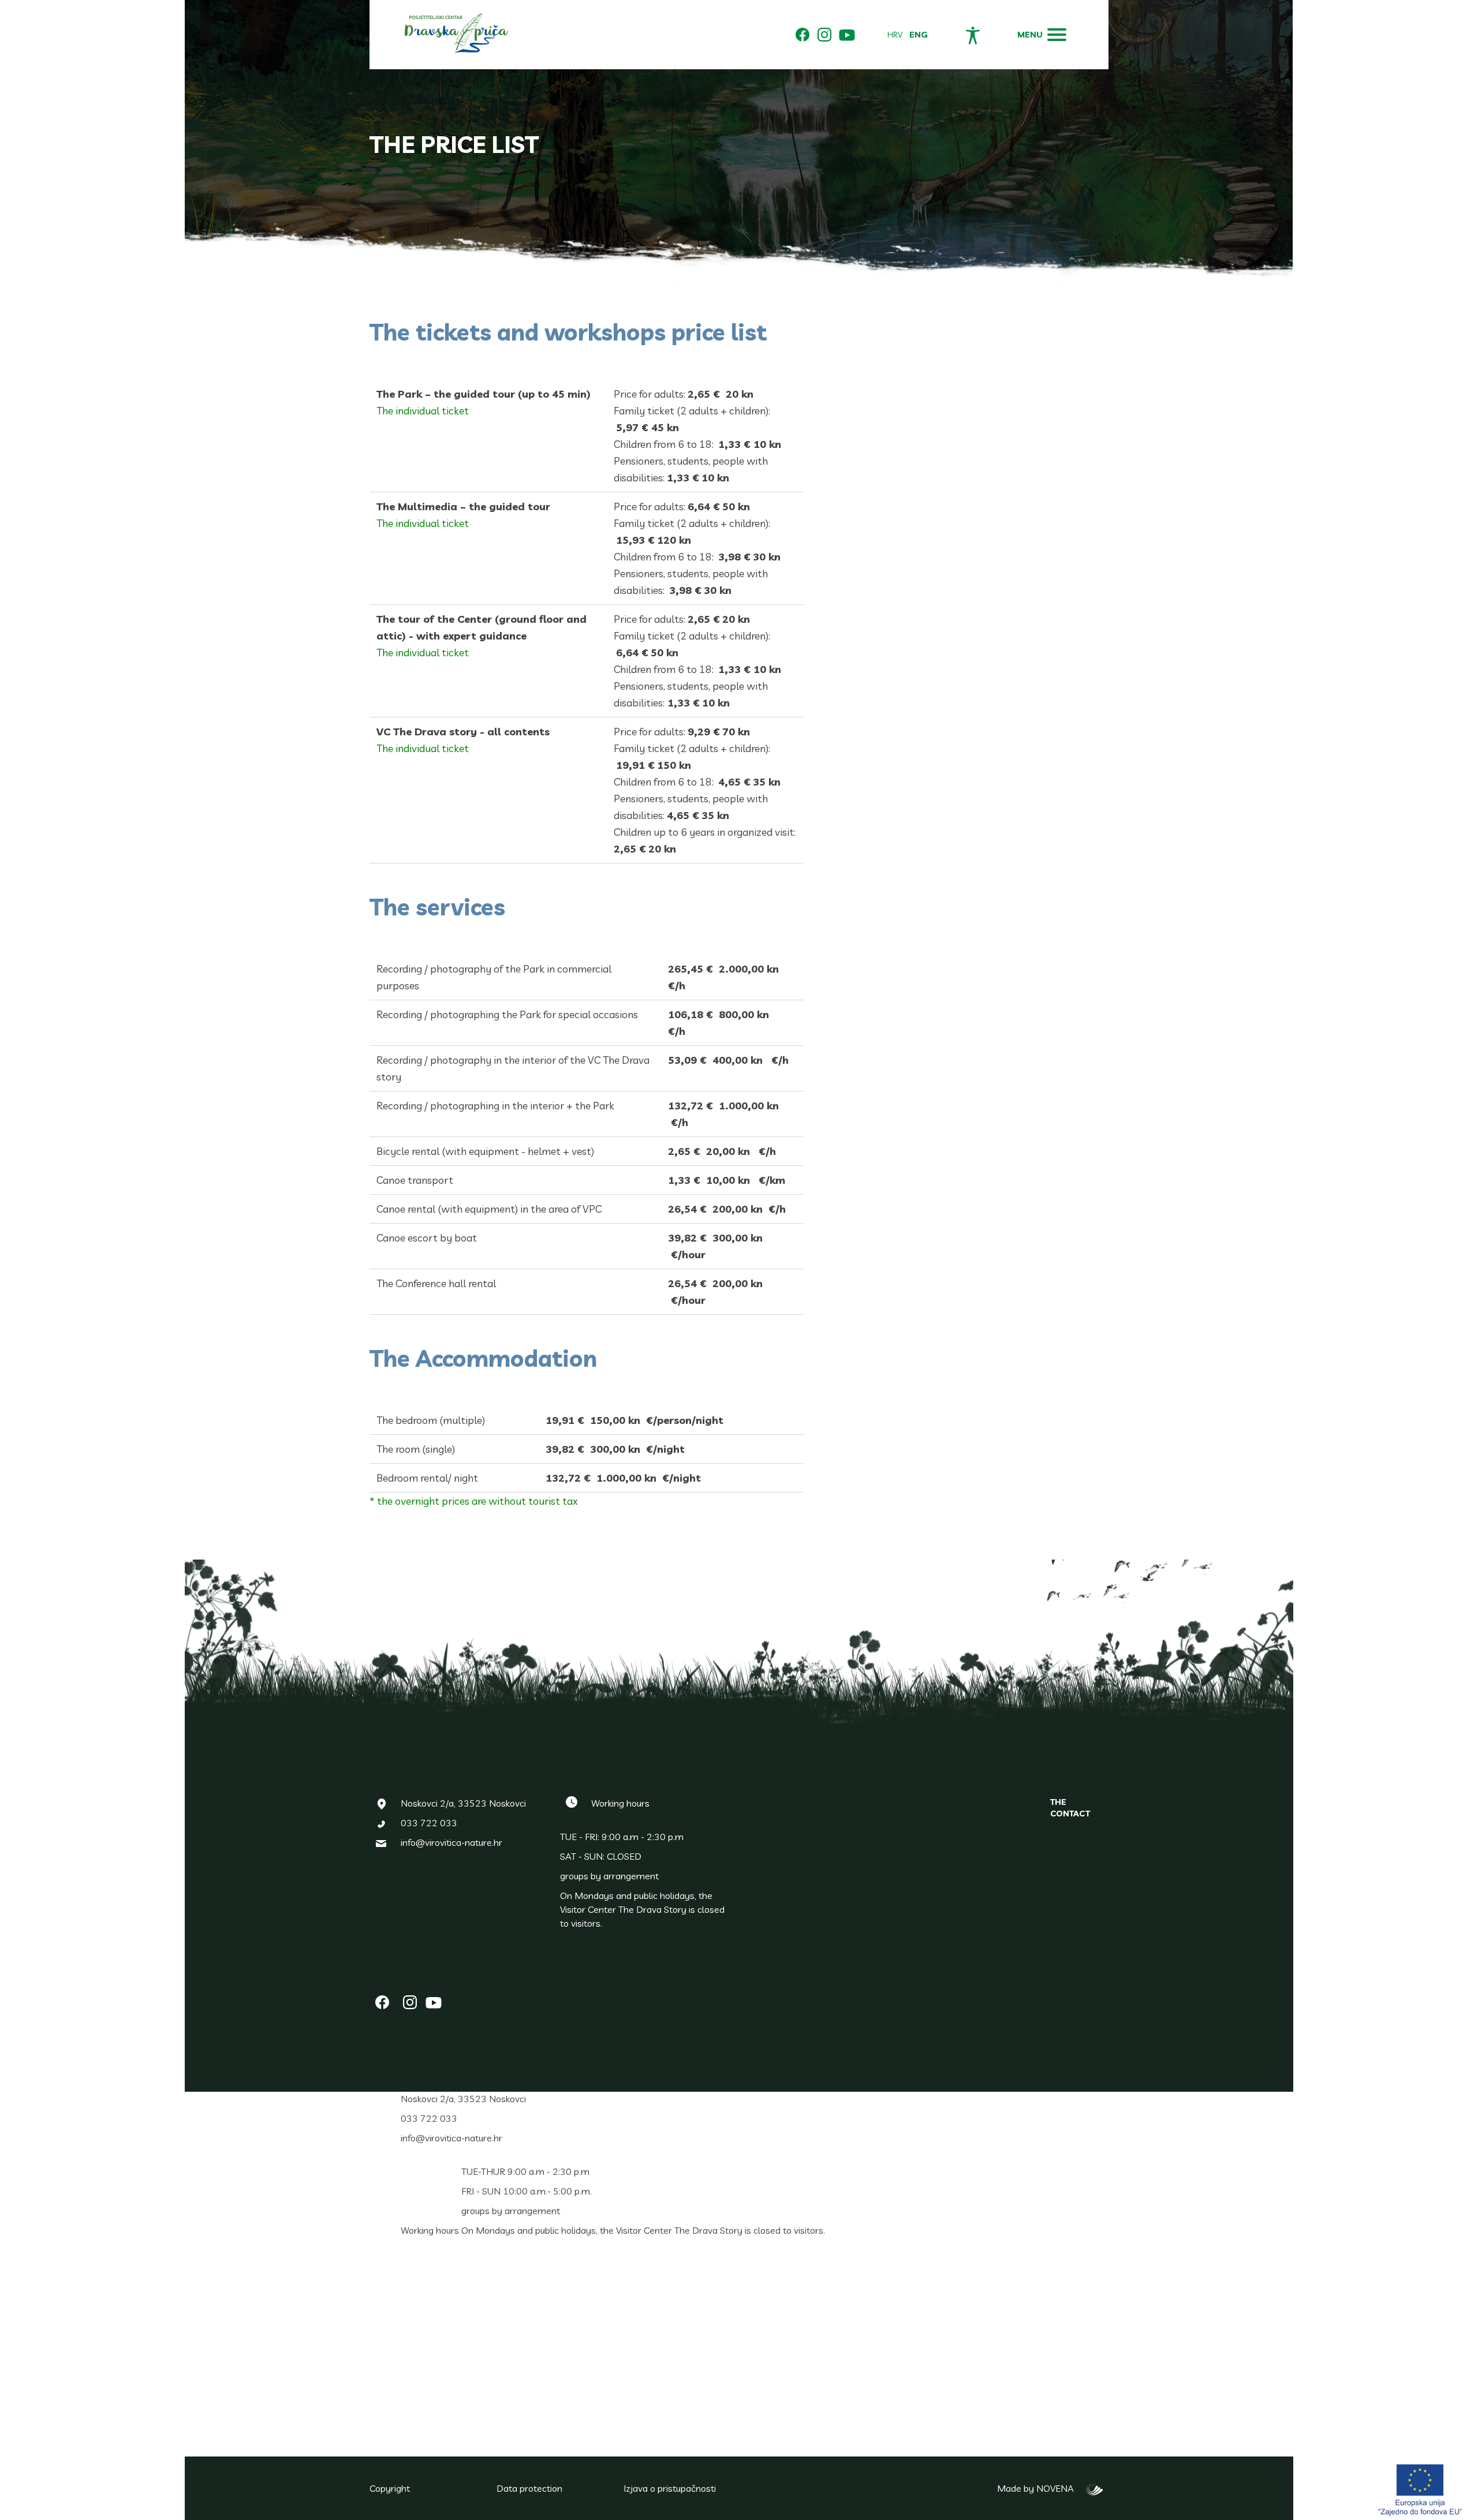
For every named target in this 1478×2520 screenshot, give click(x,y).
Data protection (529, 2488)
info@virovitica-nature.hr (451, 1842)
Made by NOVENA (1039, 2488)
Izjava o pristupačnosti (670, 2488)
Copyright (390, 2488)
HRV (895, 35)
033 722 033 (429, 1823)
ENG (919, 35)
